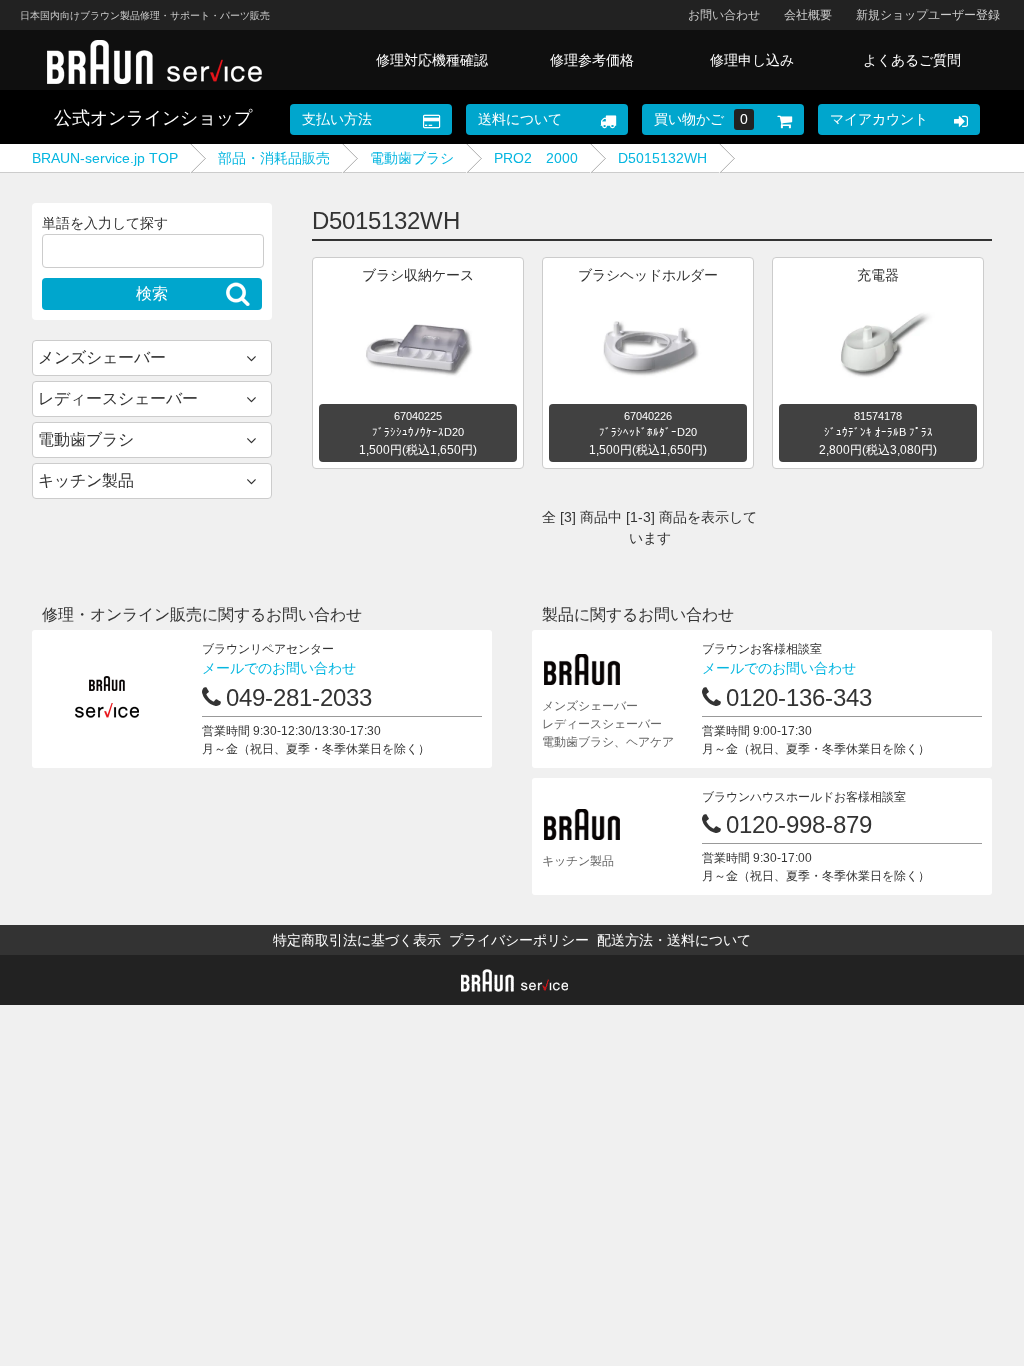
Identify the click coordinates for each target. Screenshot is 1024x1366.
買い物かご (701, 119)
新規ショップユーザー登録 (928, 15)
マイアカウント (879, 119)
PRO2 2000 (536, 158)
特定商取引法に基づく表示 (357, 940)
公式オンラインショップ (153, 118)
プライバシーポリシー (519, 940)
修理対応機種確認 (432, 60)
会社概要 (808, 15)
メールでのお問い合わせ (279, 668)
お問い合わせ (724, 15)
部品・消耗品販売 (274, 158)
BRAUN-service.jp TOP (105, 158)
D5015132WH (662, 158)
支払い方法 (337, 119)
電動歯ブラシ (412, 158)
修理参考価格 (592, 60)
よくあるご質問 (912, 60)
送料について (520, 119)
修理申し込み (752, 60)
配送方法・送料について (674, 940)
